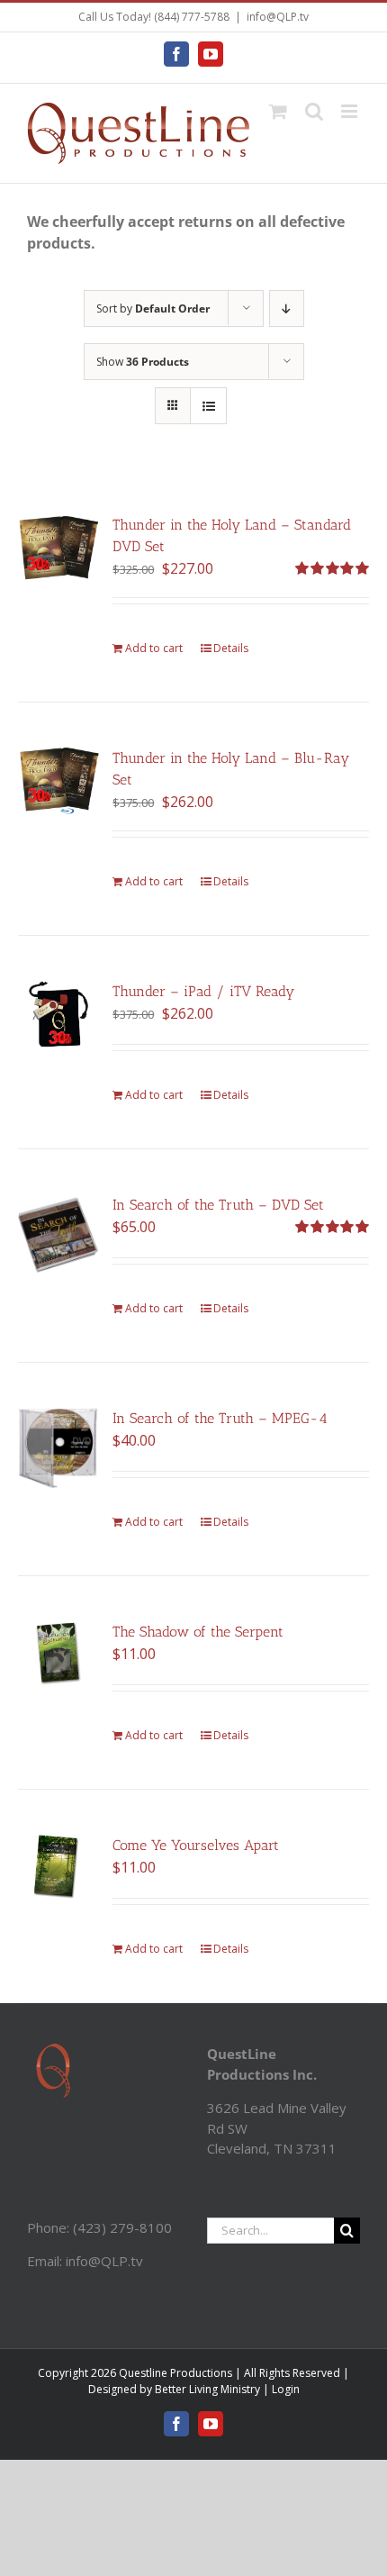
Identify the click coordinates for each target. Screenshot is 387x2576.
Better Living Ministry (207, 2389)
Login (286, 2389)
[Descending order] (287, 308)
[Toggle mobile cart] (278, 111)
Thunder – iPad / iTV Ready (203, 991)
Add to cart (154, 648)
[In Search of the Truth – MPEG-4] (58, 1448)
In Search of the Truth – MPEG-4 (220, 1418)
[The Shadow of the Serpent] (58, 1653)
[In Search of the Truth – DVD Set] (58, 1235)
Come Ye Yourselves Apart (196, 1845)
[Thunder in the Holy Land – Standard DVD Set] (58, 548)
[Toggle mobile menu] (351, 111)
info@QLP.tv (278, 17)
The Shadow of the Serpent (198, 1632)
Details (231, 648)
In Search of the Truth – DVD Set (218, 1205)
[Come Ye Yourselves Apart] (58, 1867)
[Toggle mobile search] (314, 111)
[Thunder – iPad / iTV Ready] (58, 1014)
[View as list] (208, 406)
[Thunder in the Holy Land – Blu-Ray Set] (58, 781)
